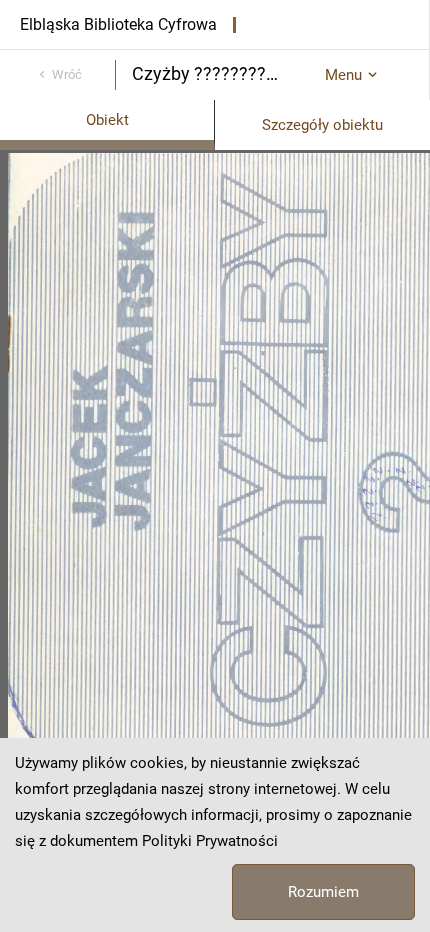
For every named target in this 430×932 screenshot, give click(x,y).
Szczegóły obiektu (322, 125)
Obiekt (107, 120)
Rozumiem (323, 892)
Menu (343, 75)
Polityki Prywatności (210, 841)
